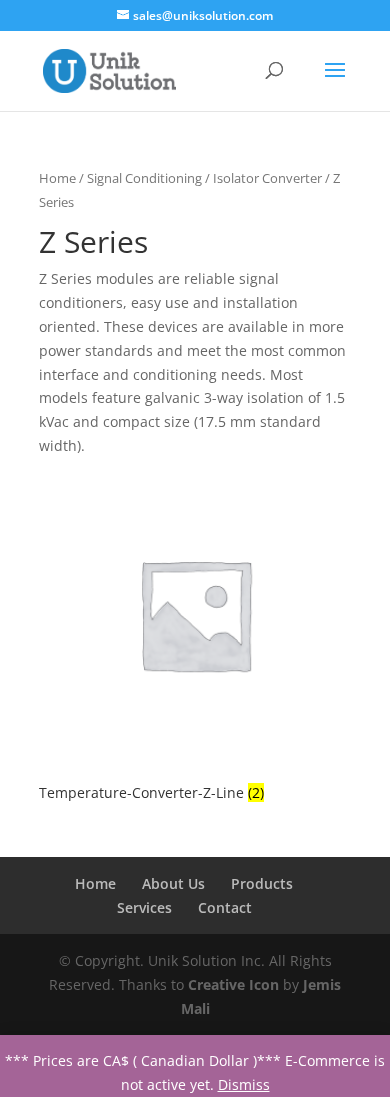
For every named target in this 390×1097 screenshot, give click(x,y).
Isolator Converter (267, 178)
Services (144, 907)
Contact (225, 907)
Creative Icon (233, 984)
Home (57, 178)
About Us (173, 883)
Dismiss (244, 1084)
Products (262, 883)
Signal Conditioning (144, 178)
